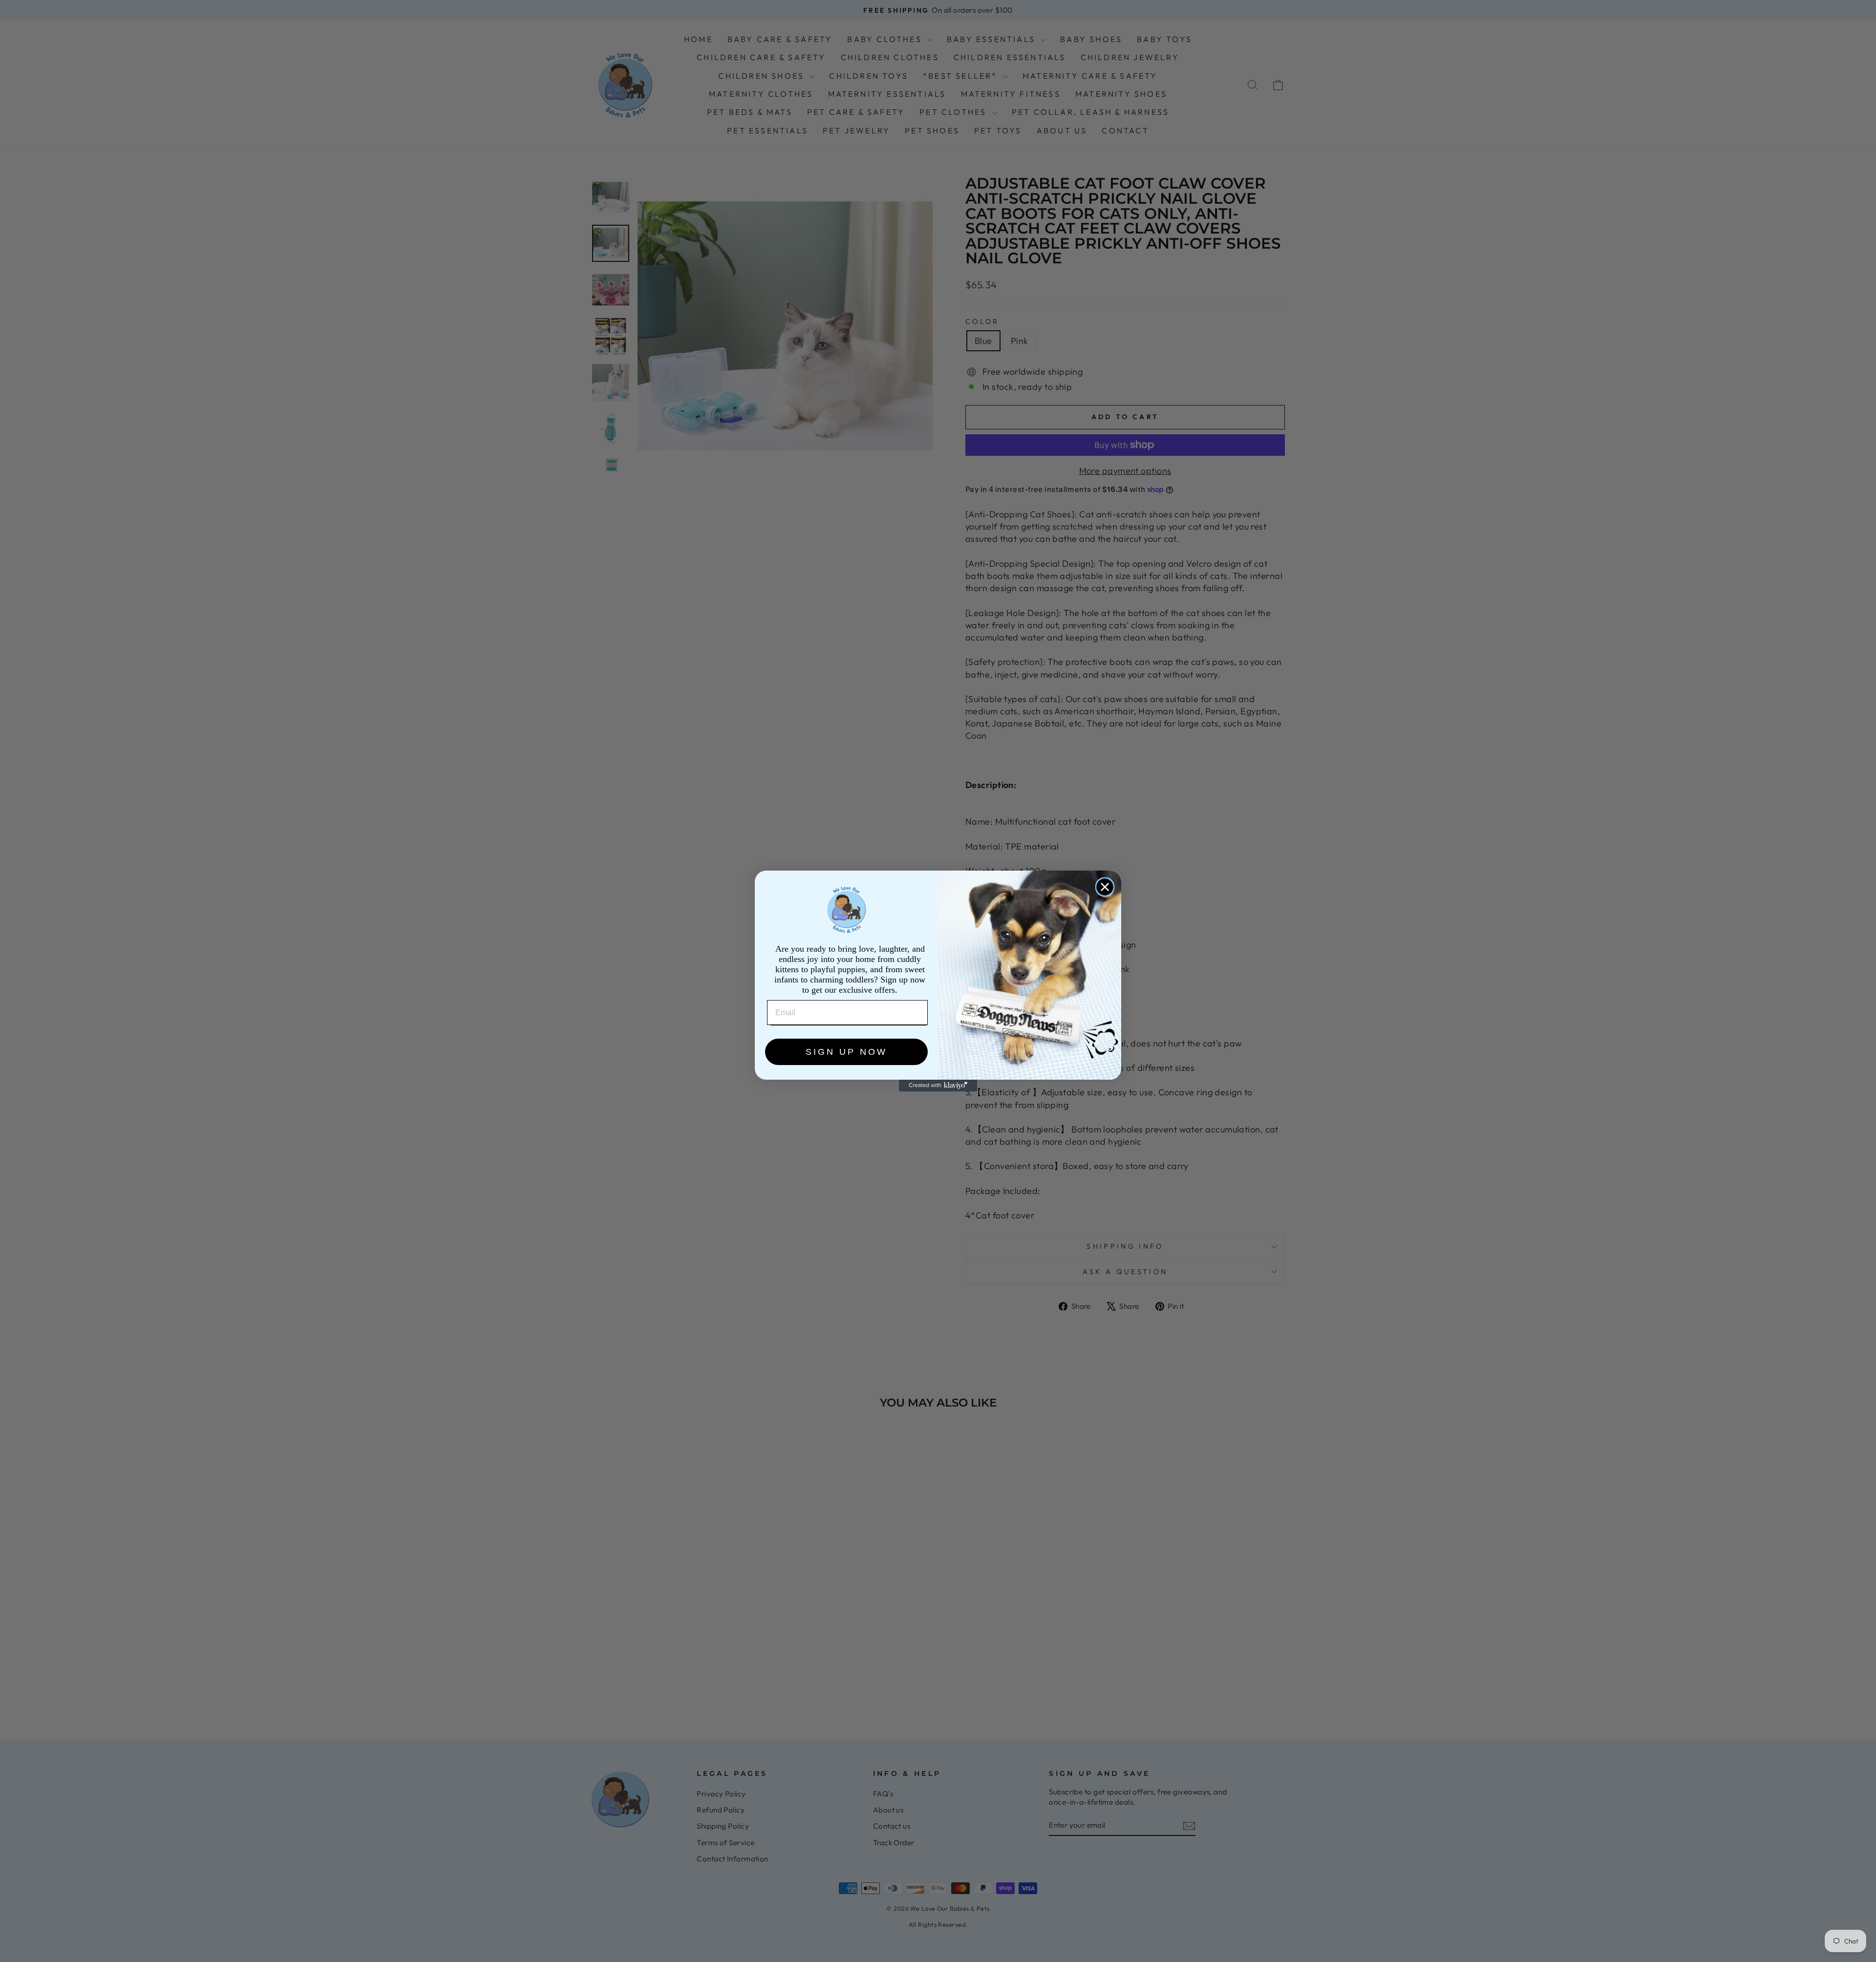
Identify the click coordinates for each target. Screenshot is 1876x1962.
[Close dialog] (1105, 887)
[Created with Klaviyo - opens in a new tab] (938, 1086)
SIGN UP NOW (846, 1052)
